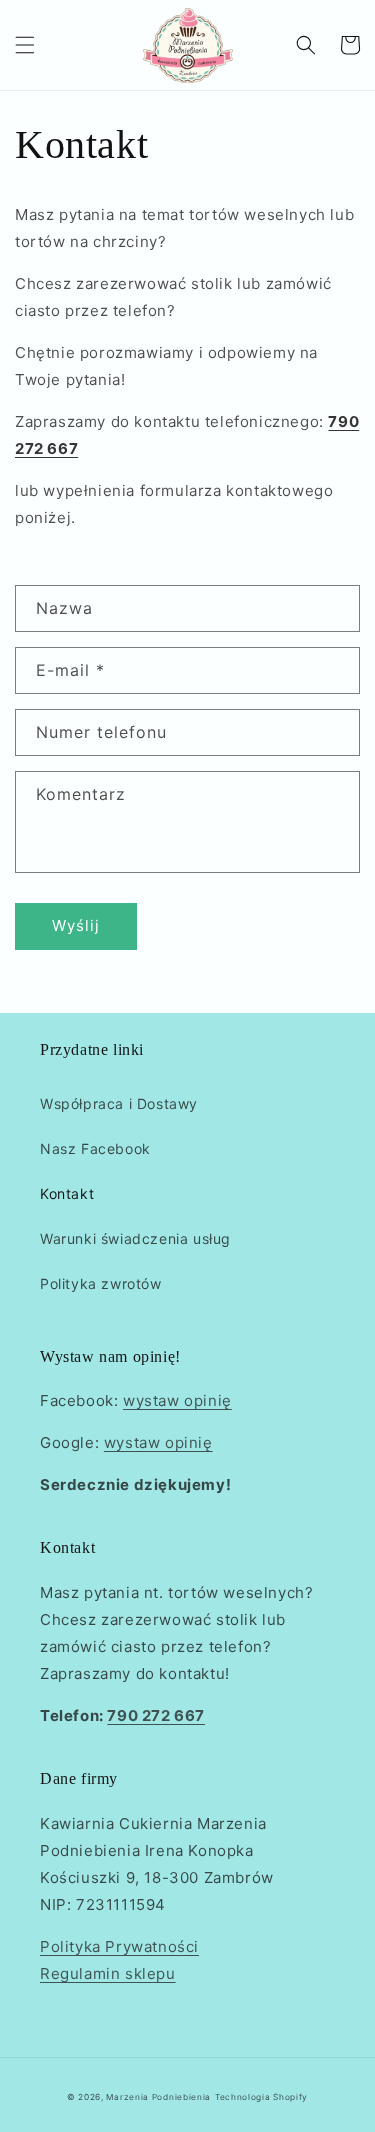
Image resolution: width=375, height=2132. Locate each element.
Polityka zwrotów (101, 1283)
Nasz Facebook (95, 1148)
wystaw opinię (177, 1400)
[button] (25, 45)
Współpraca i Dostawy (119, 1103)
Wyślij (76, 925)
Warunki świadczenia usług (135, 1238)
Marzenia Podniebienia (158, 2097)
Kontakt (67, 1193)
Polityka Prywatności (119, 1946)
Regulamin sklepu (108, 1973)
